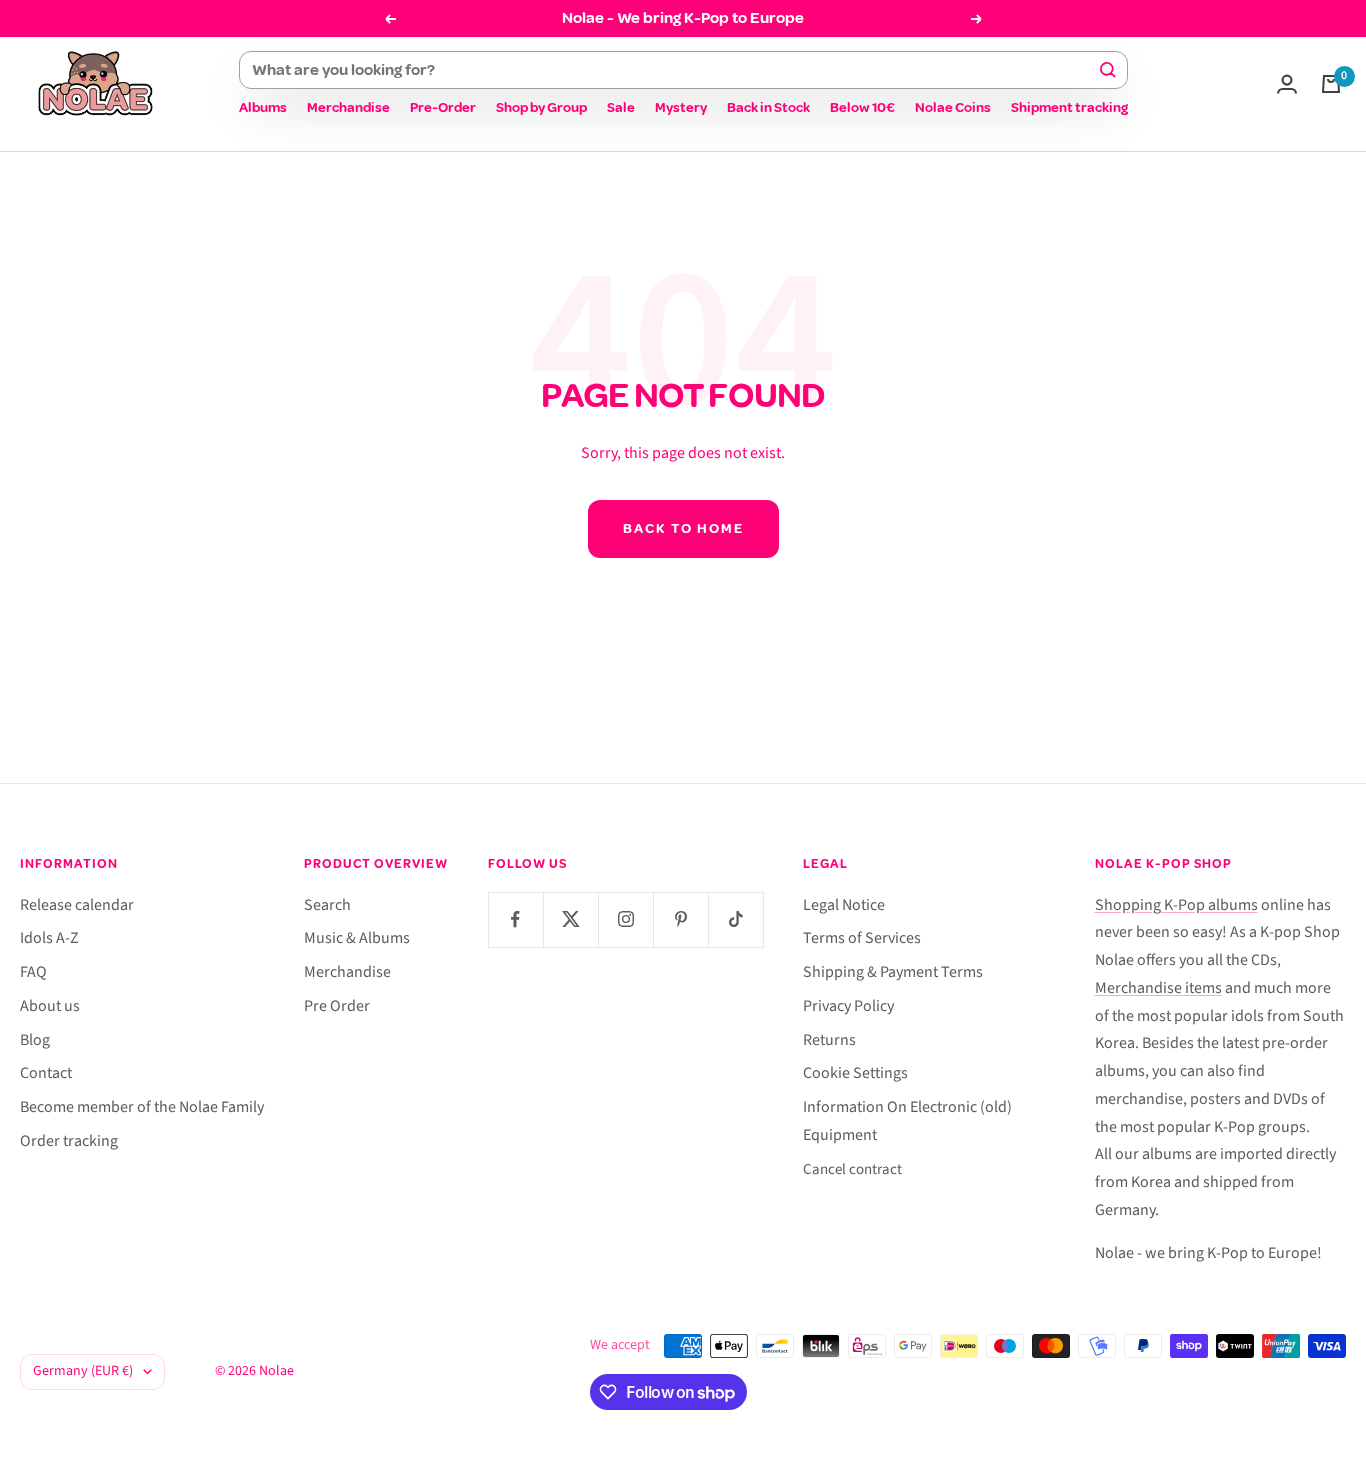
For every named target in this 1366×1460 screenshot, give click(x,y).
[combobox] (674, 70)
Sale (621, 107)
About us (50, 1006)
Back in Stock (768, 107)
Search (327, 905)
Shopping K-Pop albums (1176, 905)
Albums (263, 107)
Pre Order (337, 1006)
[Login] (1287, 84)
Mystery (681, 107)
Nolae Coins (953, 107)
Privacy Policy (848, 1006)
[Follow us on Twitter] (570, 919)
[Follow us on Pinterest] (680, 919)
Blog (35, 1040)
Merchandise (348, 107)
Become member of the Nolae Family (142, 1107)
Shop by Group (541, 107)
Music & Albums (357, 938)
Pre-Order (443, 107)
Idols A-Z (49, 938)
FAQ (33, 972)
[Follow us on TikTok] (735, 919)
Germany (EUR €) (83, 1371)
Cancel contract (852, 1169)
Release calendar (77, 905)
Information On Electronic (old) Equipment (907, 1121)
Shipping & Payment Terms (893, 972)
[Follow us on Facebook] (515, 919)
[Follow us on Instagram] (625, 919)
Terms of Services (862, 938)
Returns (829, 1040)
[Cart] (1331, 84)
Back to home (683, 528)
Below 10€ (862, 107)
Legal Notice (844, 905)
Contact (46, 1073)
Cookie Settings (855, 1073)
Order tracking (69, 1141)
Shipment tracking (1069, 107)
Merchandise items (1158, 988)
